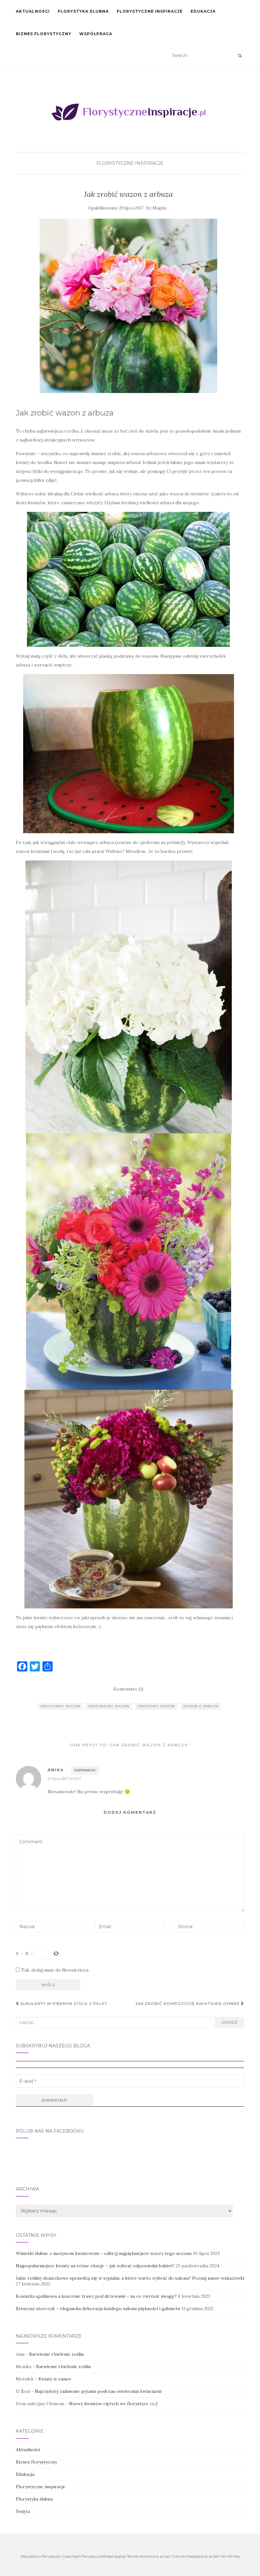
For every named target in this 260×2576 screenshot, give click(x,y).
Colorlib (179, 2556)
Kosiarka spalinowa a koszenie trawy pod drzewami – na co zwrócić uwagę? (96, 2296)
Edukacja (203, 11)
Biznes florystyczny (44, 34)
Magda (159, 208)
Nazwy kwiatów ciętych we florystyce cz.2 (113, 2404)
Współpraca (96, 34)
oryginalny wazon (109, 1706)
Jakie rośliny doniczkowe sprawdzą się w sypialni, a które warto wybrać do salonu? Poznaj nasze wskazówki (130, 2278)
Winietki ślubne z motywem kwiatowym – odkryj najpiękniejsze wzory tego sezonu (104, 2253)
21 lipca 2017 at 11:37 (64, 1778)
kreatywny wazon (60, 1706)
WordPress (230, 2556)
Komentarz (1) (128, 1689)
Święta (23, 2511)
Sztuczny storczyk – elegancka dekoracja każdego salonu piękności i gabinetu (98, 2309)
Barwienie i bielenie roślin (56, 2354)
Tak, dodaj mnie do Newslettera (54, 1970)
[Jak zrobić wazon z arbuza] (128, 306)
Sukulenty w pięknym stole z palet (63, 2003)
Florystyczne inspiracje (150, 11)
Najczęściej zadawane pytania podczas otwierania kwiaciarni (98, 2391)
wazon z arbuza (201, 1706)
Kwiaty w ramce (55, 2379)
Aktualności (33, 11)
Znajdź (230, 2022)
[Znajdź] (240, 56)
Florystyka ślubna (83, 11)
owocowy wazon (156, 1706)
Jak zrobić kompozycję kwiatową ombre (188, 2003)
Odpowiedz (85, 1770)
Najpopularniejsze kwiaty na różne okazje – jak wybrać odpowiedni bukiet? (95, 2266)
